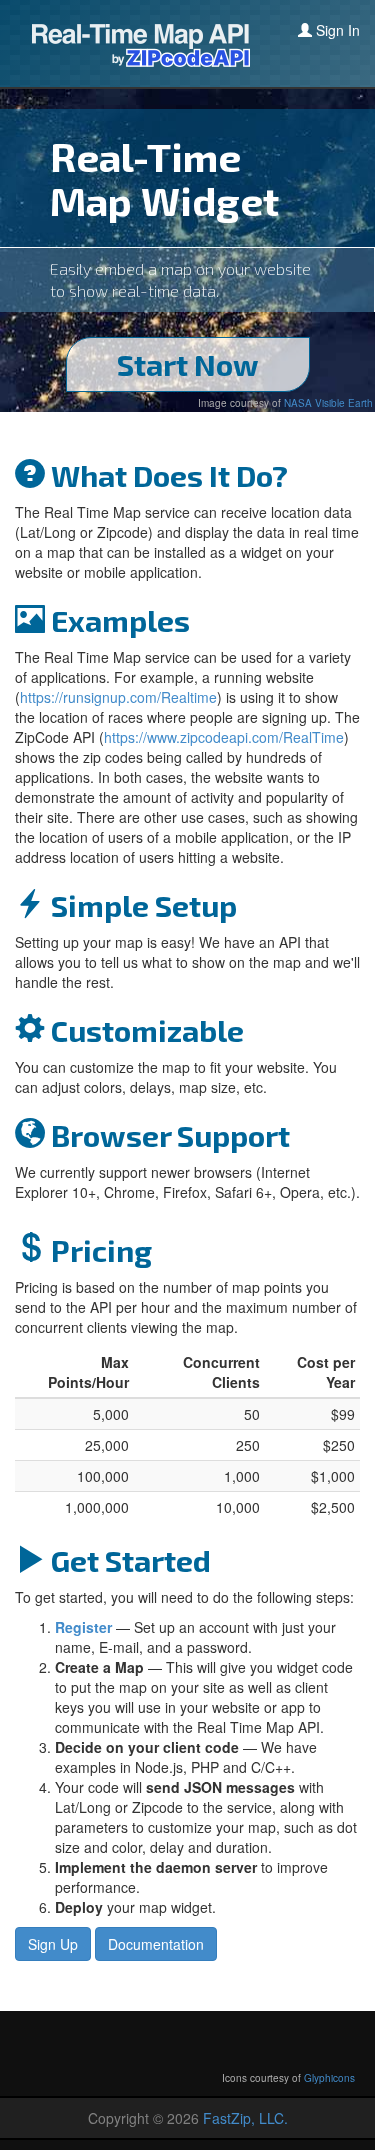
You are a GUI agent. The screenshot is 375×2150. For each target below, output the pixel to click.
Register (83, 1627)
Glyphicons (329, 2078)
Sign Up (53, 1944)
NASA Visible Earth (328, 403)
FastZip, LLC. (245, 2118)
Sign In (336, 30)
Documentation (156, 1944)
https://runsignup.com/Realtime (118, 697)
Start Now (188, 364)
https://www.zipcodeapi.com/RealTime (224, 737)
